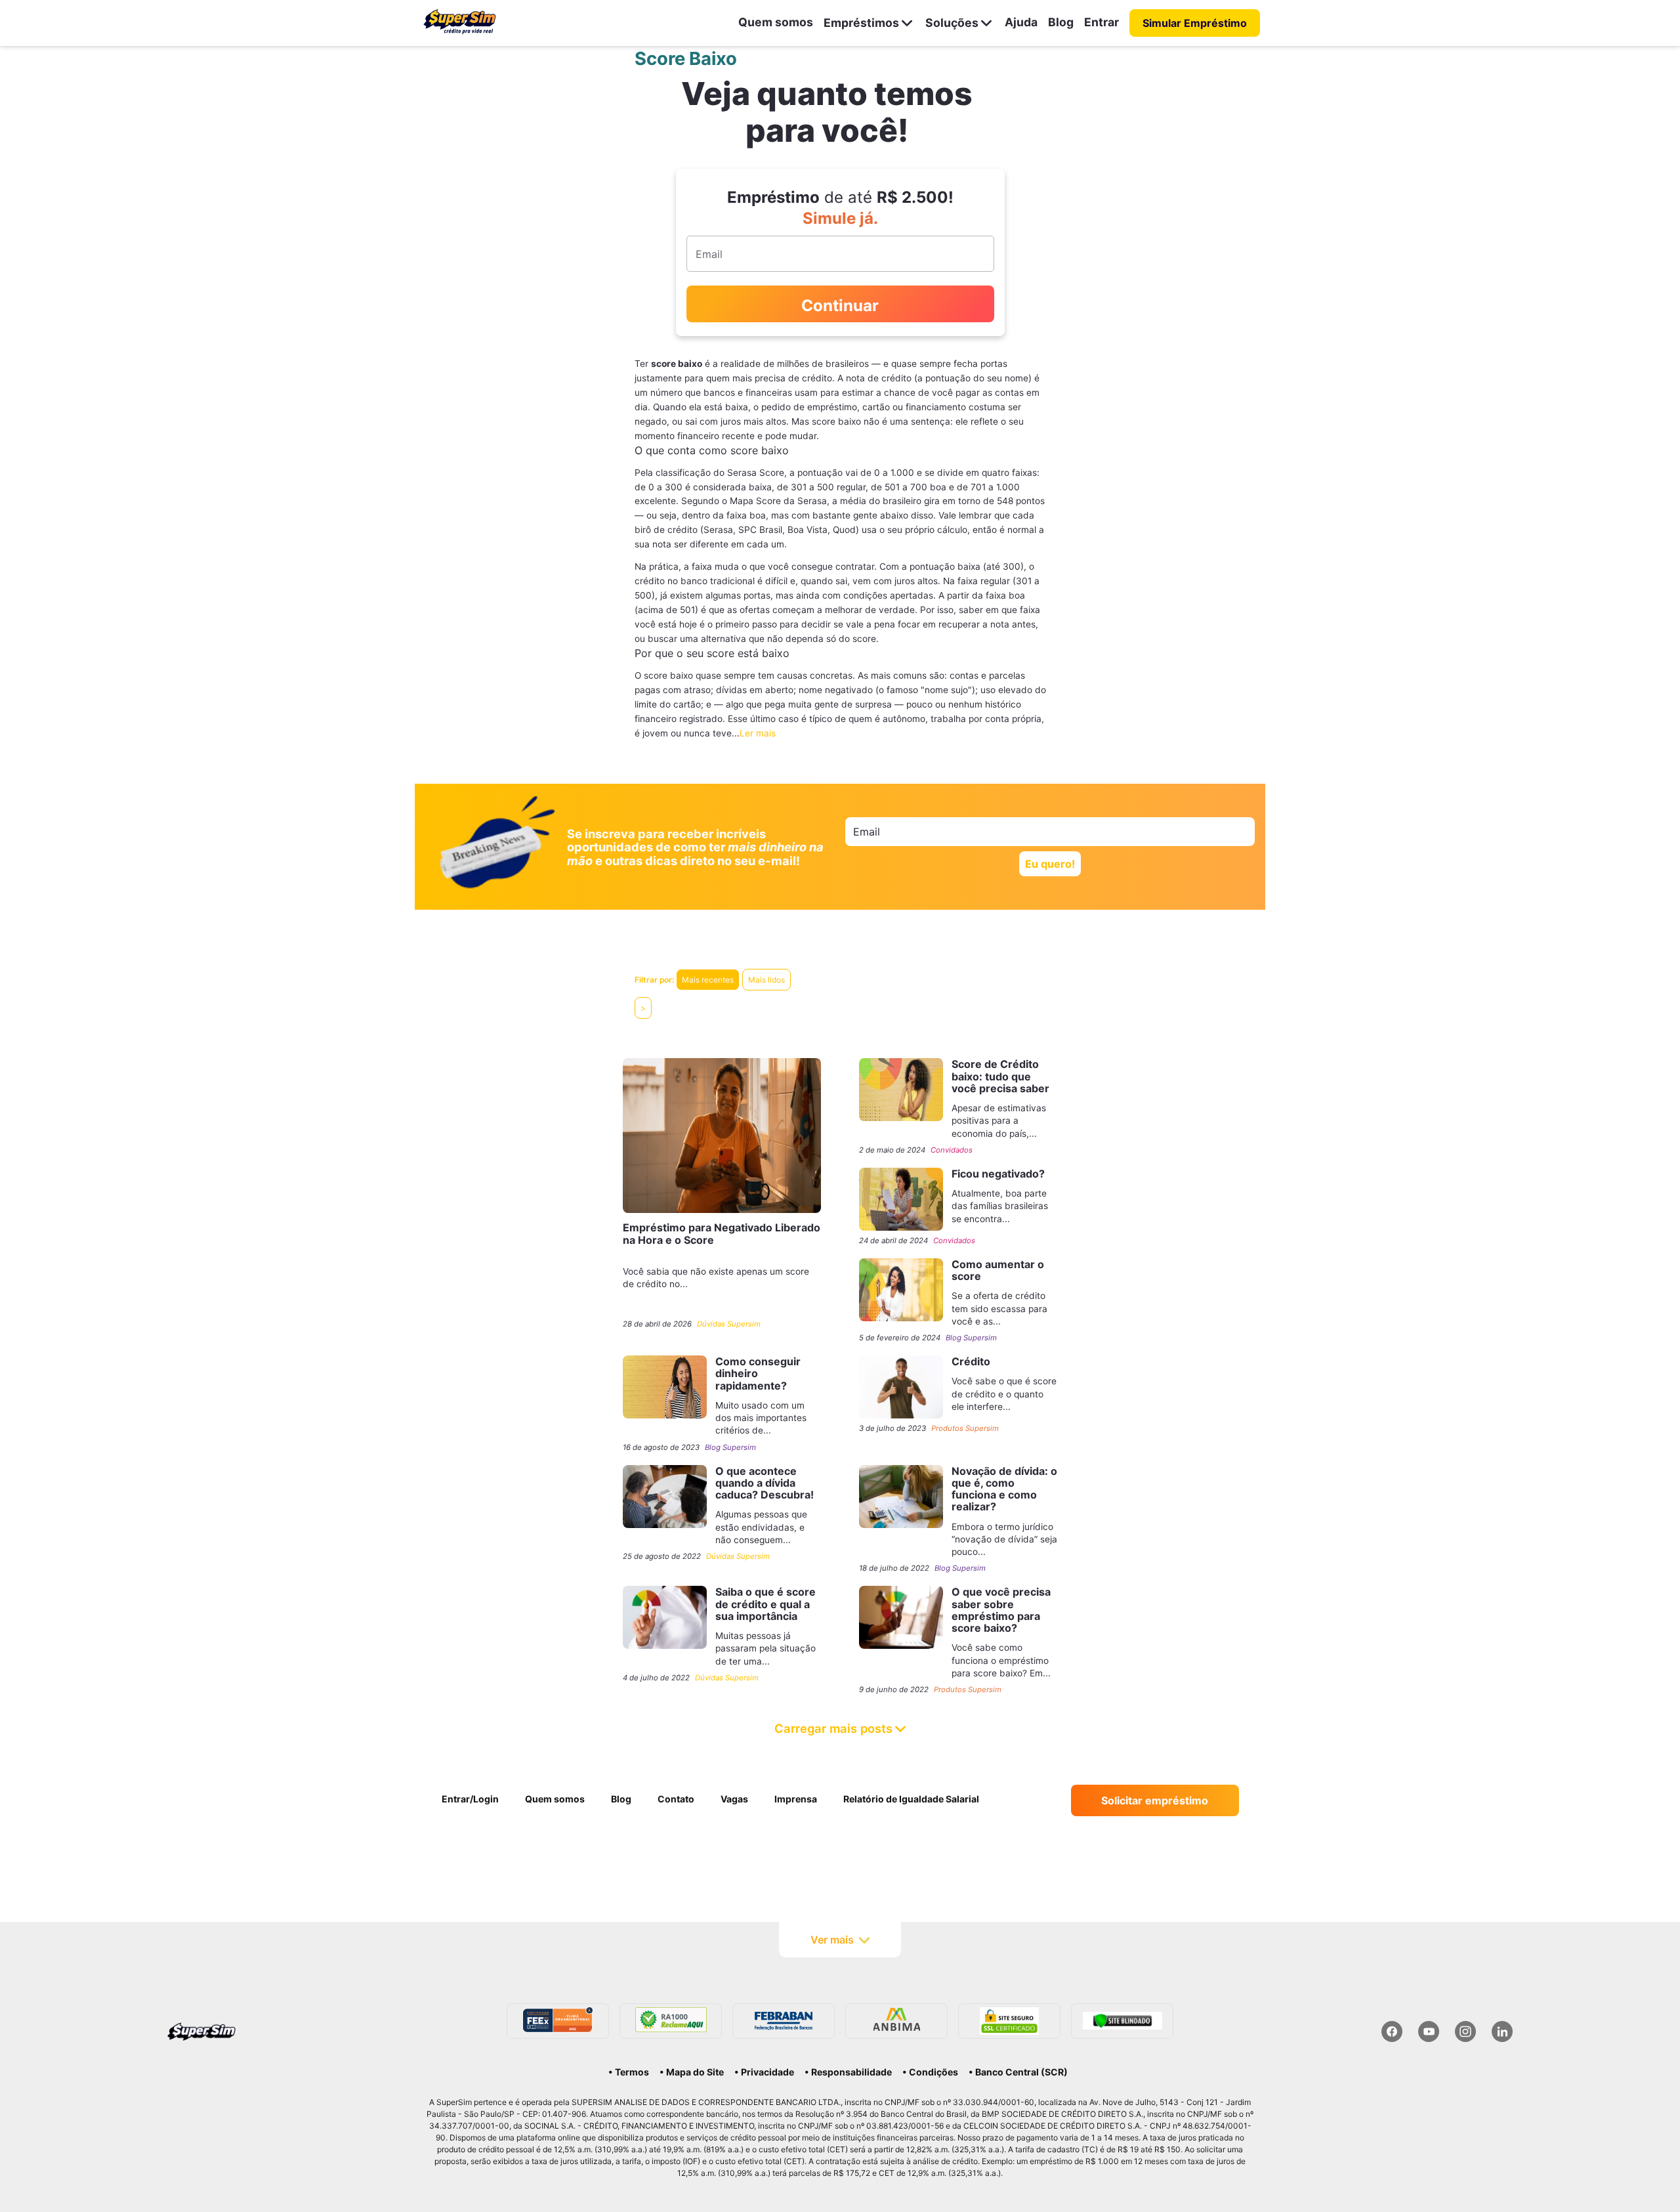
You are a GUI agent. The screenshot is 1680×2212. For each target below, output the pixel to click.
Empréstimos (861, 23)
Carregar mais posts (833, 1728)
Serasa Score (756, 473)
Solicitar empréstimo (1155, 1800)
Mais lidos (766, 980)
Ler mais (758, 733)
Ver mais (832, 1940)
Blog (1061, 22)
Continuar (840, 306)
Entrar (1102, 22)
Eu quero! (1050, 864)
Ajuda (1021, 22)
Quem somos (776, 22)
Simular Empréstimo (1195, 23)
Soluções (952, 23)
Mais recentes (708, 980)
